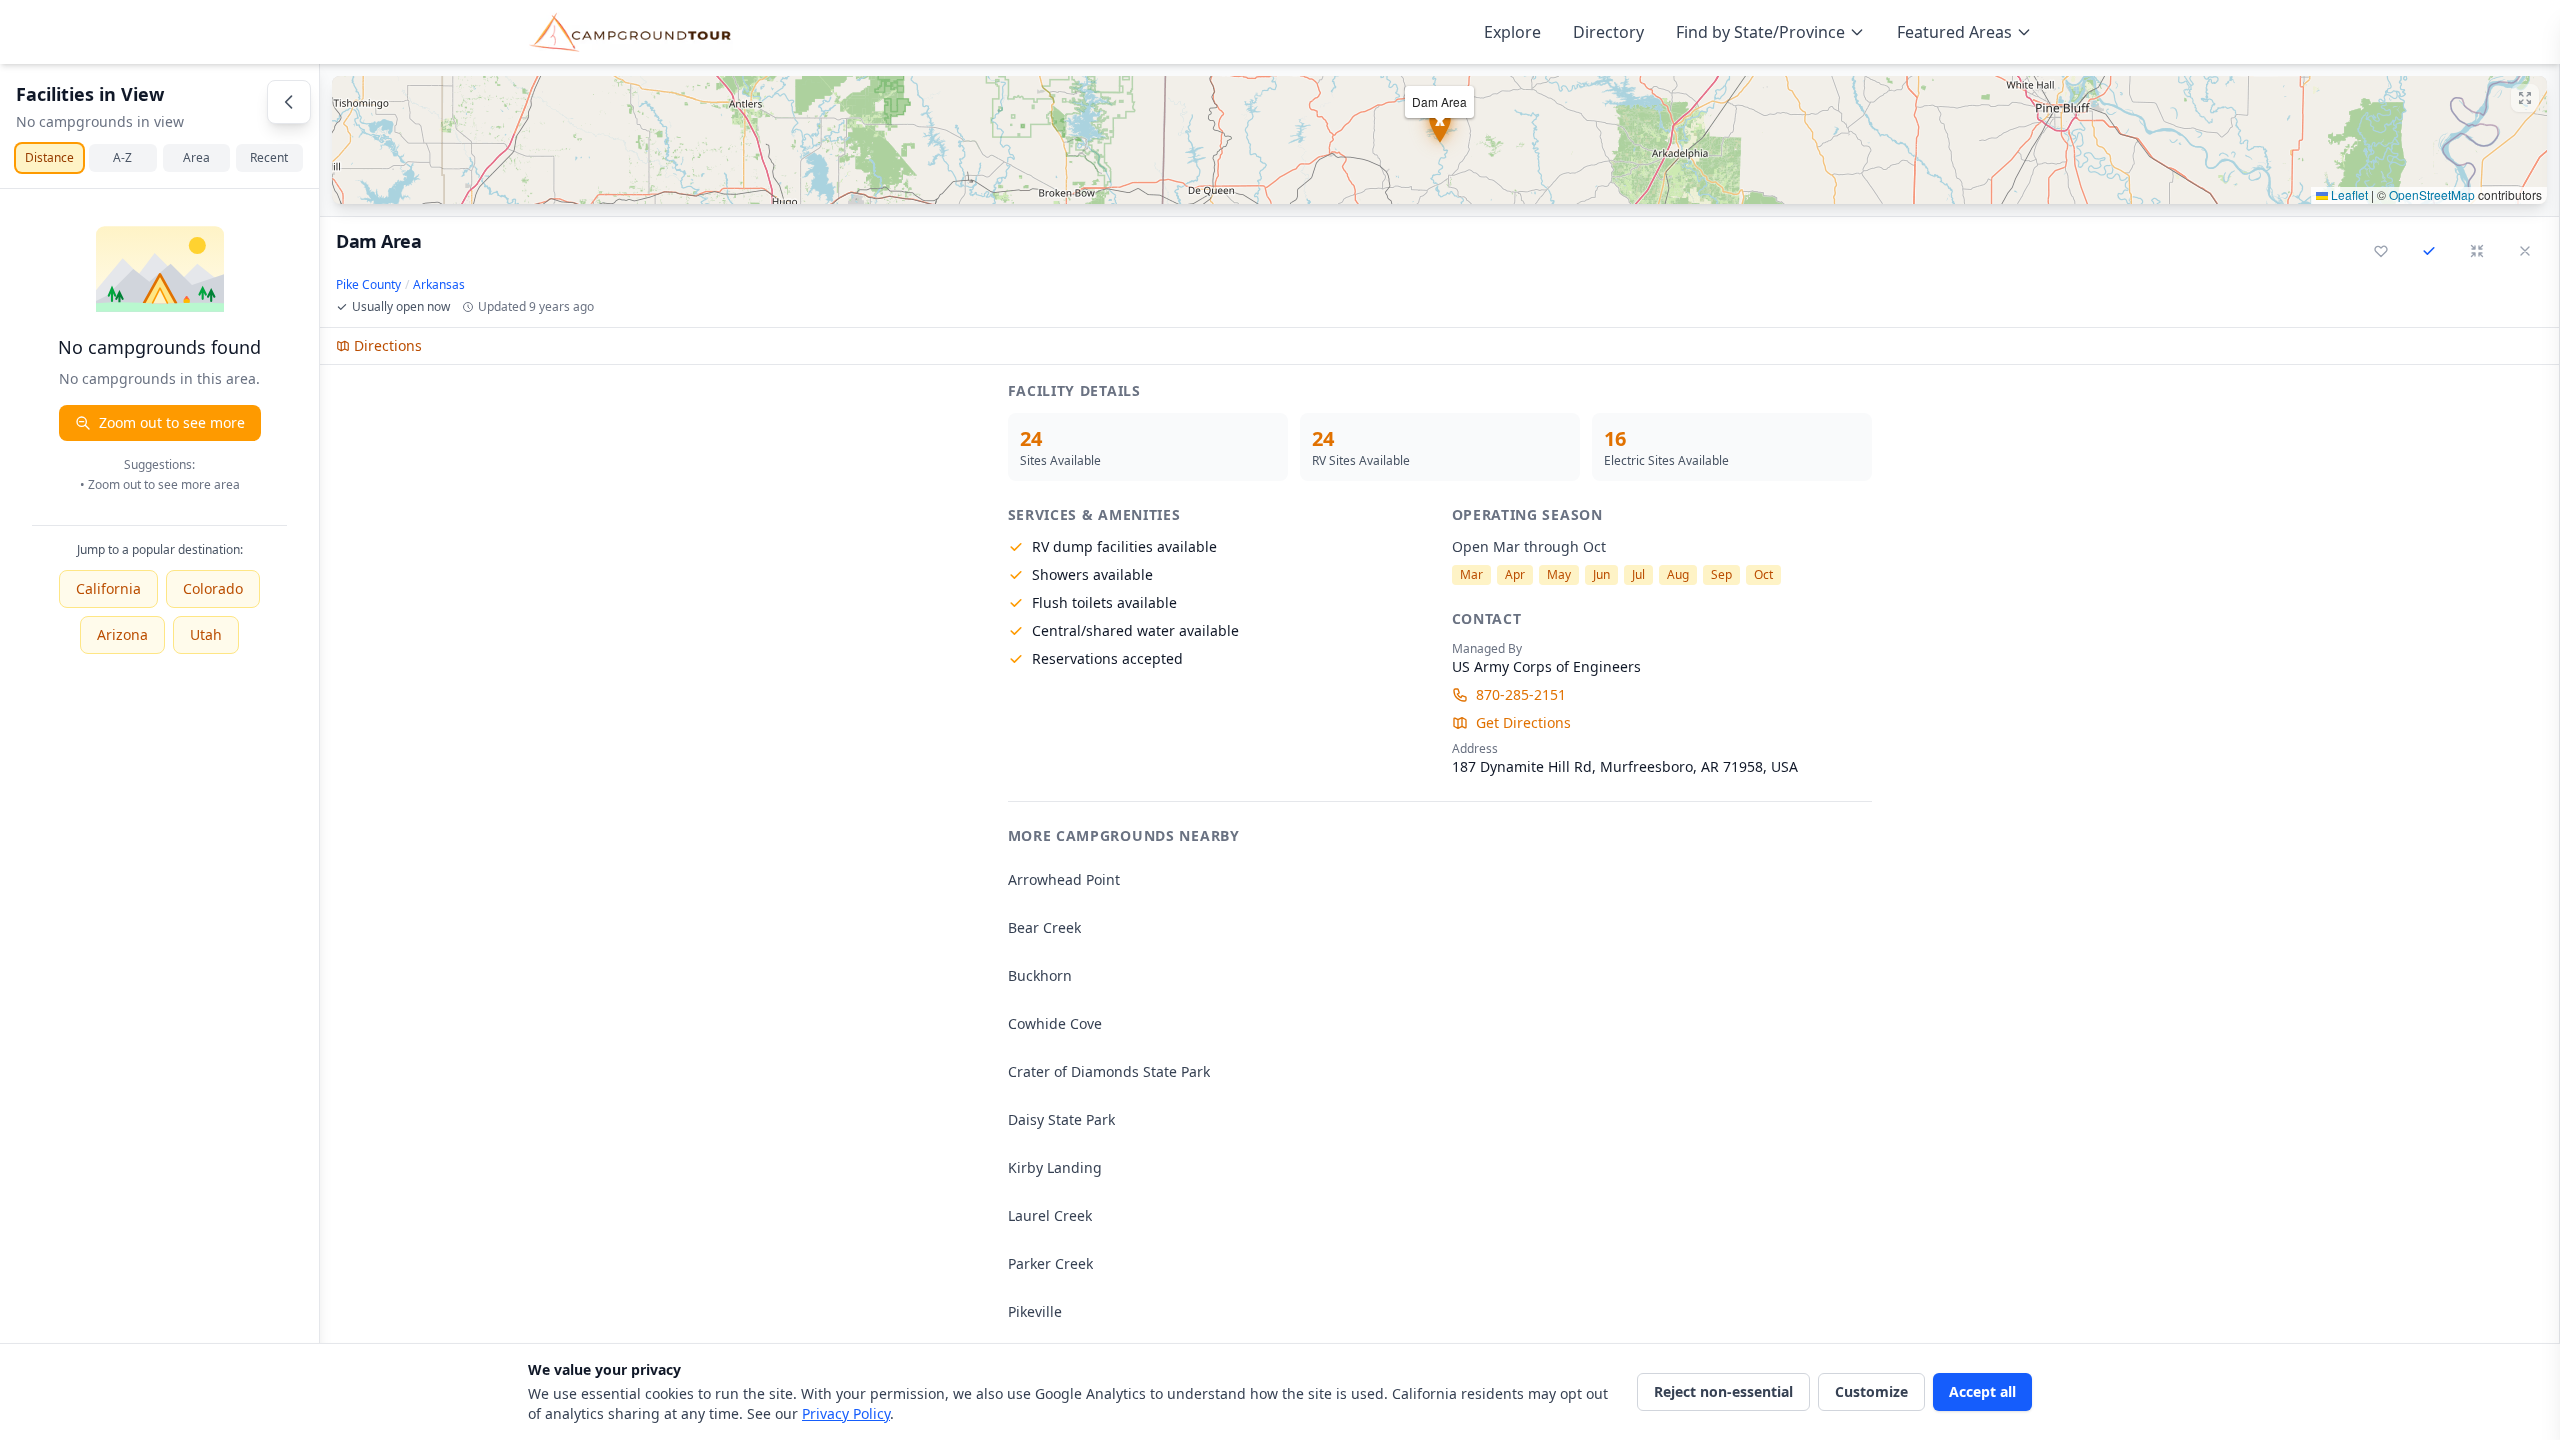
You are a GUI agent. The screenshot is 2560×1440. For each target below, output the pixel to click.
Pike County (368, 285)
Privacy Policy (846, 1413)
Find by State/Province (1760, 32)
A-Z (122, 157)
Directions (388, 345)
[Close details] (2525, 251)
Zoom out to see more (172, 422)
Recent (269, 157)
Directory (1608, 32)
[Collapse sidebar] (289, 102)
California (108, 588)
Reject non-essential (1723, 1391)
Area (196, 157)
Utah (206, 634)
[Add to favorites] (2381, 251)
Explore (1512, 32)
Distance (49, 157)
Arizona (122, 634)
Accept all (1982, 1391)
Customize (1871, 1391)
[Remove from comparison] (2429, 251)
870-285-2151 (1521, 694)
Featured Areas (1954, 32)
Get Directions (1523, 722)
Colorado (213, 588)
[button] (1439, 140)
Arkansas (439, 285)
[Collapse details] (2477, 251)
